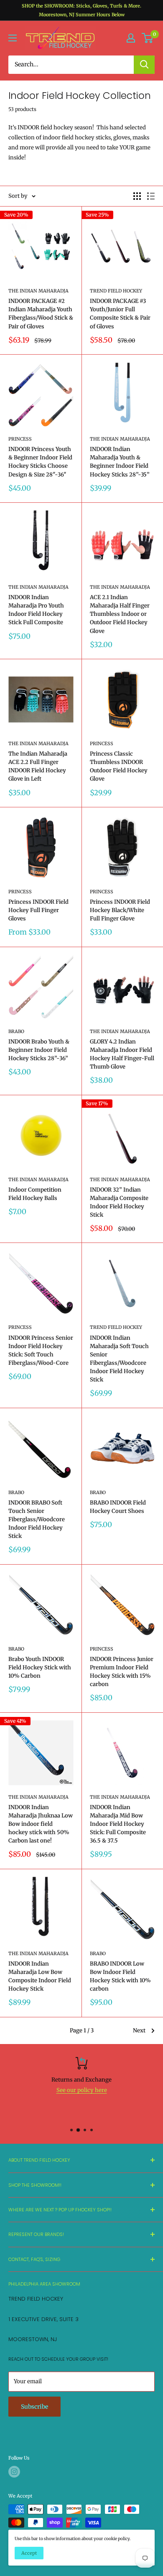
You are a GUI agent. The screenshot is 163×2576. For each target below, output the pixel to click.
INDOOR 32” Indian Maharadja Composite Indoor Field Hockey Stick (119, 1202)
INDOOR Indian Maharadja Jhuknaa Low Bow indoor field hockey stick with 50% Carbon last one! (41, 1824)
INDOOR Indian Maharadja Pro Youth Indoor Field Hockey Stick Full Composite (36, 610)
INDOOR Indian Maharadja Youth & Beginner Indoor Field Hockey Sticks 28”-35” (120, 462)
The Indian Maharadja (38, 291)
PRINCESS (20, 1327)
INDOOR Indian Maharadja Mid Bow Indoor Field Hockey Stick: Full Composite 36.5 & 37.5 (118, 1824)
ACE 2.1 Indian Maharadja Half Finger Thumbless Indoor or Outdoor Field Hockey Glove (120, 614)
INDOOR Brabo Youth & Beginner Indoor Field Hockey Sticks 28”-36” (39, 1050)
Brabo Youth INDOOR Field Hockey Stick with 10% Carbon (40, 1667)
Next (139, 2030)
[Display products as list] (151, 196)
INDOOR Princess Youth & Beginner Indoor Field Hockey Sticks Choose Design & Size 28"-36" (40, 462)
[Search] (144, 65)
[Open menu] (13, 38)
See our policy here (82, 2090)
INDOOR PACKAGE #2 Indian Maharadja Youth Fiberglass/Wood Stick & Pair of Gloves (41, 314)
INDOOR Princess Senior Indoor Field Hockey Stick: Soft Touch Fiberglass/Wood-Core (41, 1350)
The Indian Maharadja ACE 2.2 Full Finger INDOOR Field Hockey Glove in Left (38, 766)
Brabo (16, 1031)
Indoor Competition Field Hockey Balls (35, 1194)
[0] (148, 38)
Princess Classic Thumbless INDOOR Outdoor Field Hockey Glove (119, 766)
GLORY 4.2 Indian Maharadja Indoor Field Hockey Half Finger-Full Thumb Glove (122, 1054)
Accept (29, 2553)
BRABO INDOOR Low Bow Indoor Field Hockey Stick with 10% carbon (120, 1976)
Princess (20, 439)
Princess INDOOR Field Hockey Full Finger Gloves (38, 910)
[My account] (131, 38)
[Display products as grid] (137, 196)
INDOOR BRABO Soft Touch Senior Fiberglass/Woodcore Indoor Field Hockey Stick (37, 1520)
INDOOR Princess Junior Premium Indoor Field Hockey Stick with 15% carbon (122, 1672)
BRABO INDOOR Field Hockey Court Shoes (118, 1507)
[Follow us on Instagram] (14, 2472)
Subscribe (34, 2407)
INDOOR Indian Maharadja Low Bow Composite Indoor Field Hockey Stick (40, 1976)
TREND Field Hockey (116, 291)
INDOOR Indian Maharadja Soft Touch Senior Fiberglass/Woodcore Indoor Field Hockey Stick (119, 1359)
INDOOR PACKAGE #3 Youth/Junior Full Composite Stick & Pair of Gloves (120, 314)
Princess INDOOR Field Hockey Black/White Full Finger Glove (120, 910)
